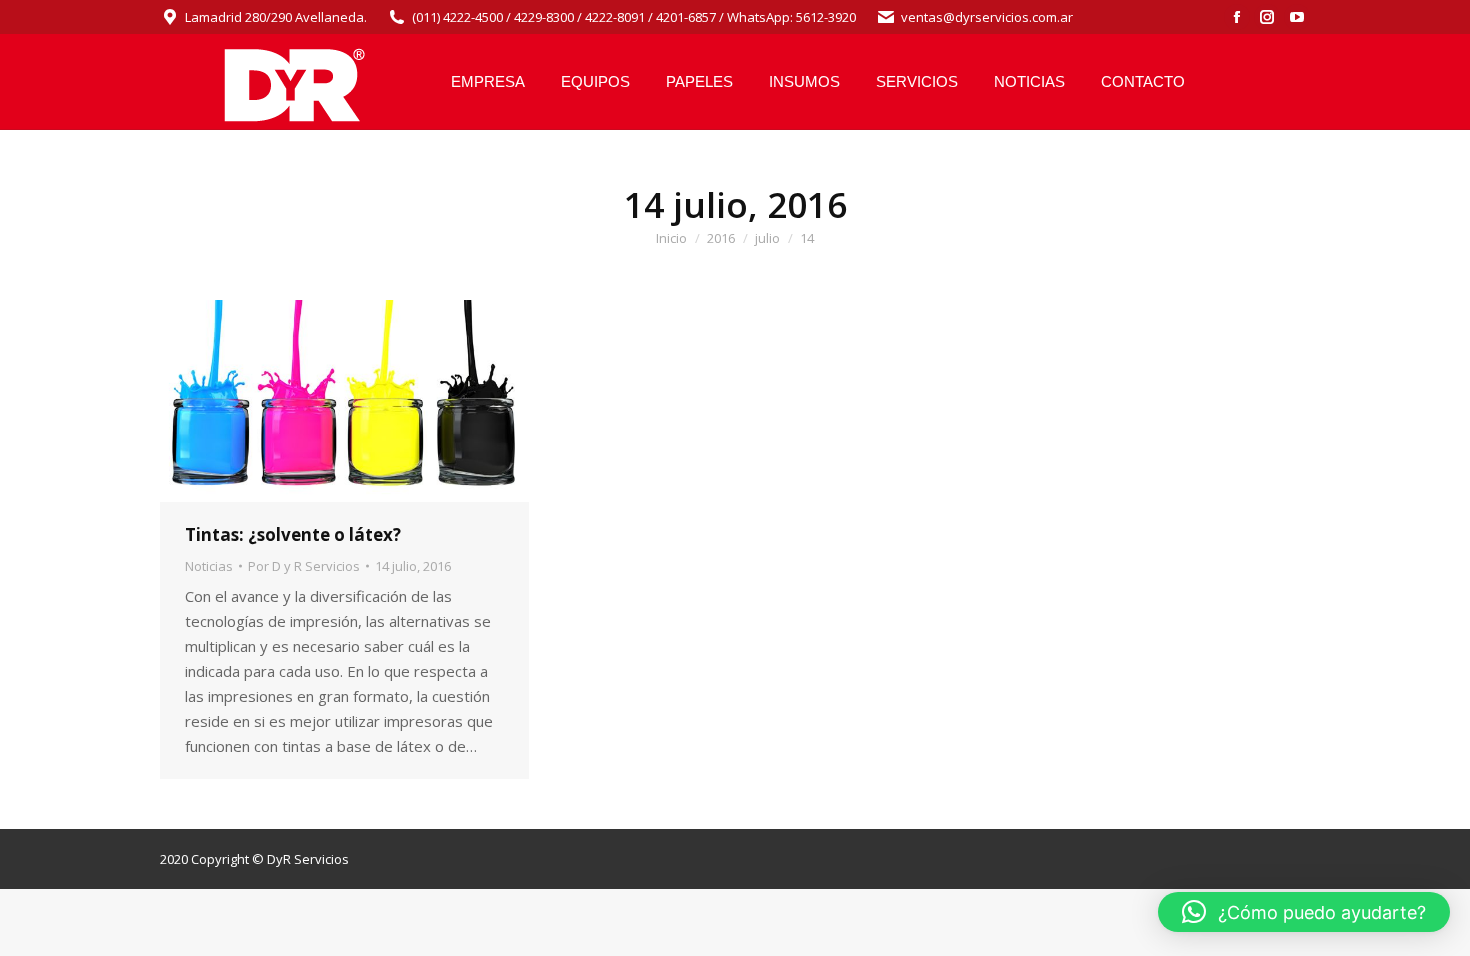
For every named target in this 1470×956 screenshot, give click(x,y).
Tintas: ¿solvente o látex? (293, 534)
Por (304, 566)
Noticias (209, 566)
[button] (1304, 912)
